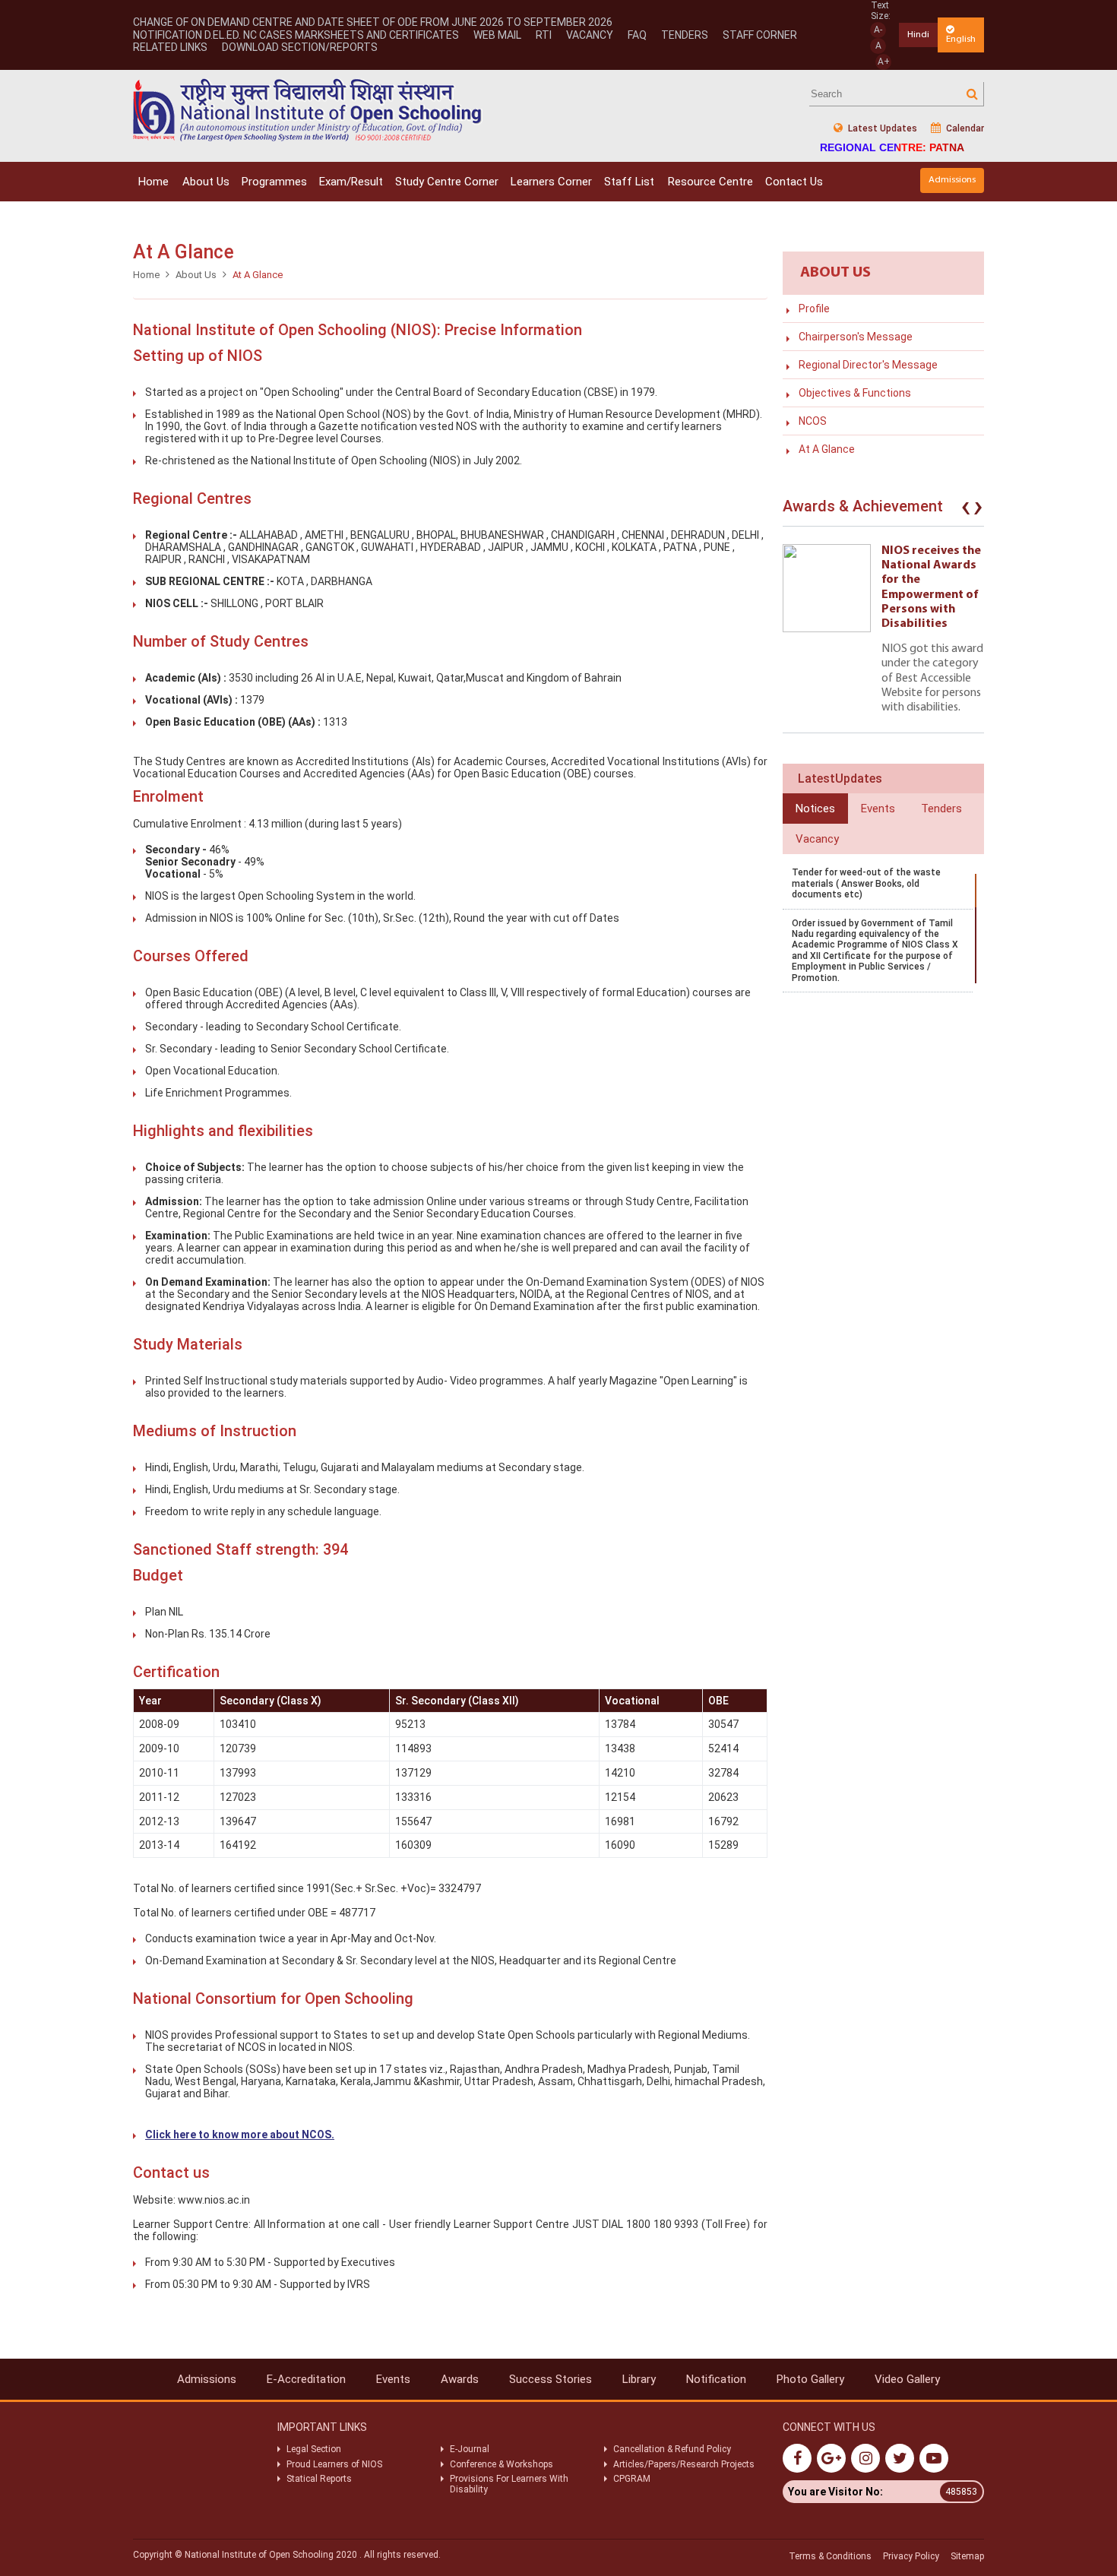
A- (878, 30)
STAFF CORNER (760, 35)
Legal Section (314, 2449)
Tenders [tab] (941, 809)
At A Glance (827, 449)
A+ (884, 62)
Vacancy (590, 35)
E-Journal (470, 2449)
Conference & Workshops (502, 2464)
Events (393, 2379)
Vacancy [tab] (817, 839)
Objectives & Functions (855, 393)
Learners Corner (551, 182)
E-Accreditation (306, 2379)
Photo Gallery (810, 2379)
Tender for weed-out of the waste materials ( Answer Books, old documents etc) (866, 883)
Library (639, 2379)
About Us (206, 182)
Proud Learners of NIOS (334, 2464)
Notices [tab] (815, 809)
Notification (716, 2379)
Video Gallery (907, 2379)
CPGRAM (633, 2479)
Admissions (952, 180)
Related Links (170, 47)
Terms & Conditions (830, 2556)
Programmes (274, 182)
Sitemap (967, 2556)
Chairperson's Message (856, 337)
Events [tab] (878, 809)
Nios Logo (308, 110)
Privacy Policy (911, 2556)
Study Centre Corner (447, 182)
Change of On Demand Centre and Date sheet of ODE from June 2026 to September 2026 (373, 22)
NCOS (813, 421)
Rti (544, 35)
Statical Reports (319, 2479)
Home (153, 182)
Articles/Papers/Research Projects (684, 2464)
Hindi (918, 35)
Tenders (685, 35)
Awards (460, 2379)
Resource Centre (710, 182)
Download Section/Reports (300, 47)
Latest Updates (881, 128)
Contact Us (794, 182)
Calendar (964, 128)
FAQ (637, 35)
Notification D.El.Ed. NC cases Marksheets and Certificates (296, 35)
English (961, 39)
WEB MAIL (497, 35)
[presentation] (966, 510)
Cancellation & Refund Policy (672, 2449)
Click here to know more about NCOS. (240, 2135)
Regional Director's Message (868, 365)
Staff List (629, 182)
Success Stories (551, 2379)
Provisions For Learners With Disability (509, 2484)
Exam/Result (351, 182)
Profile (814, 309)
